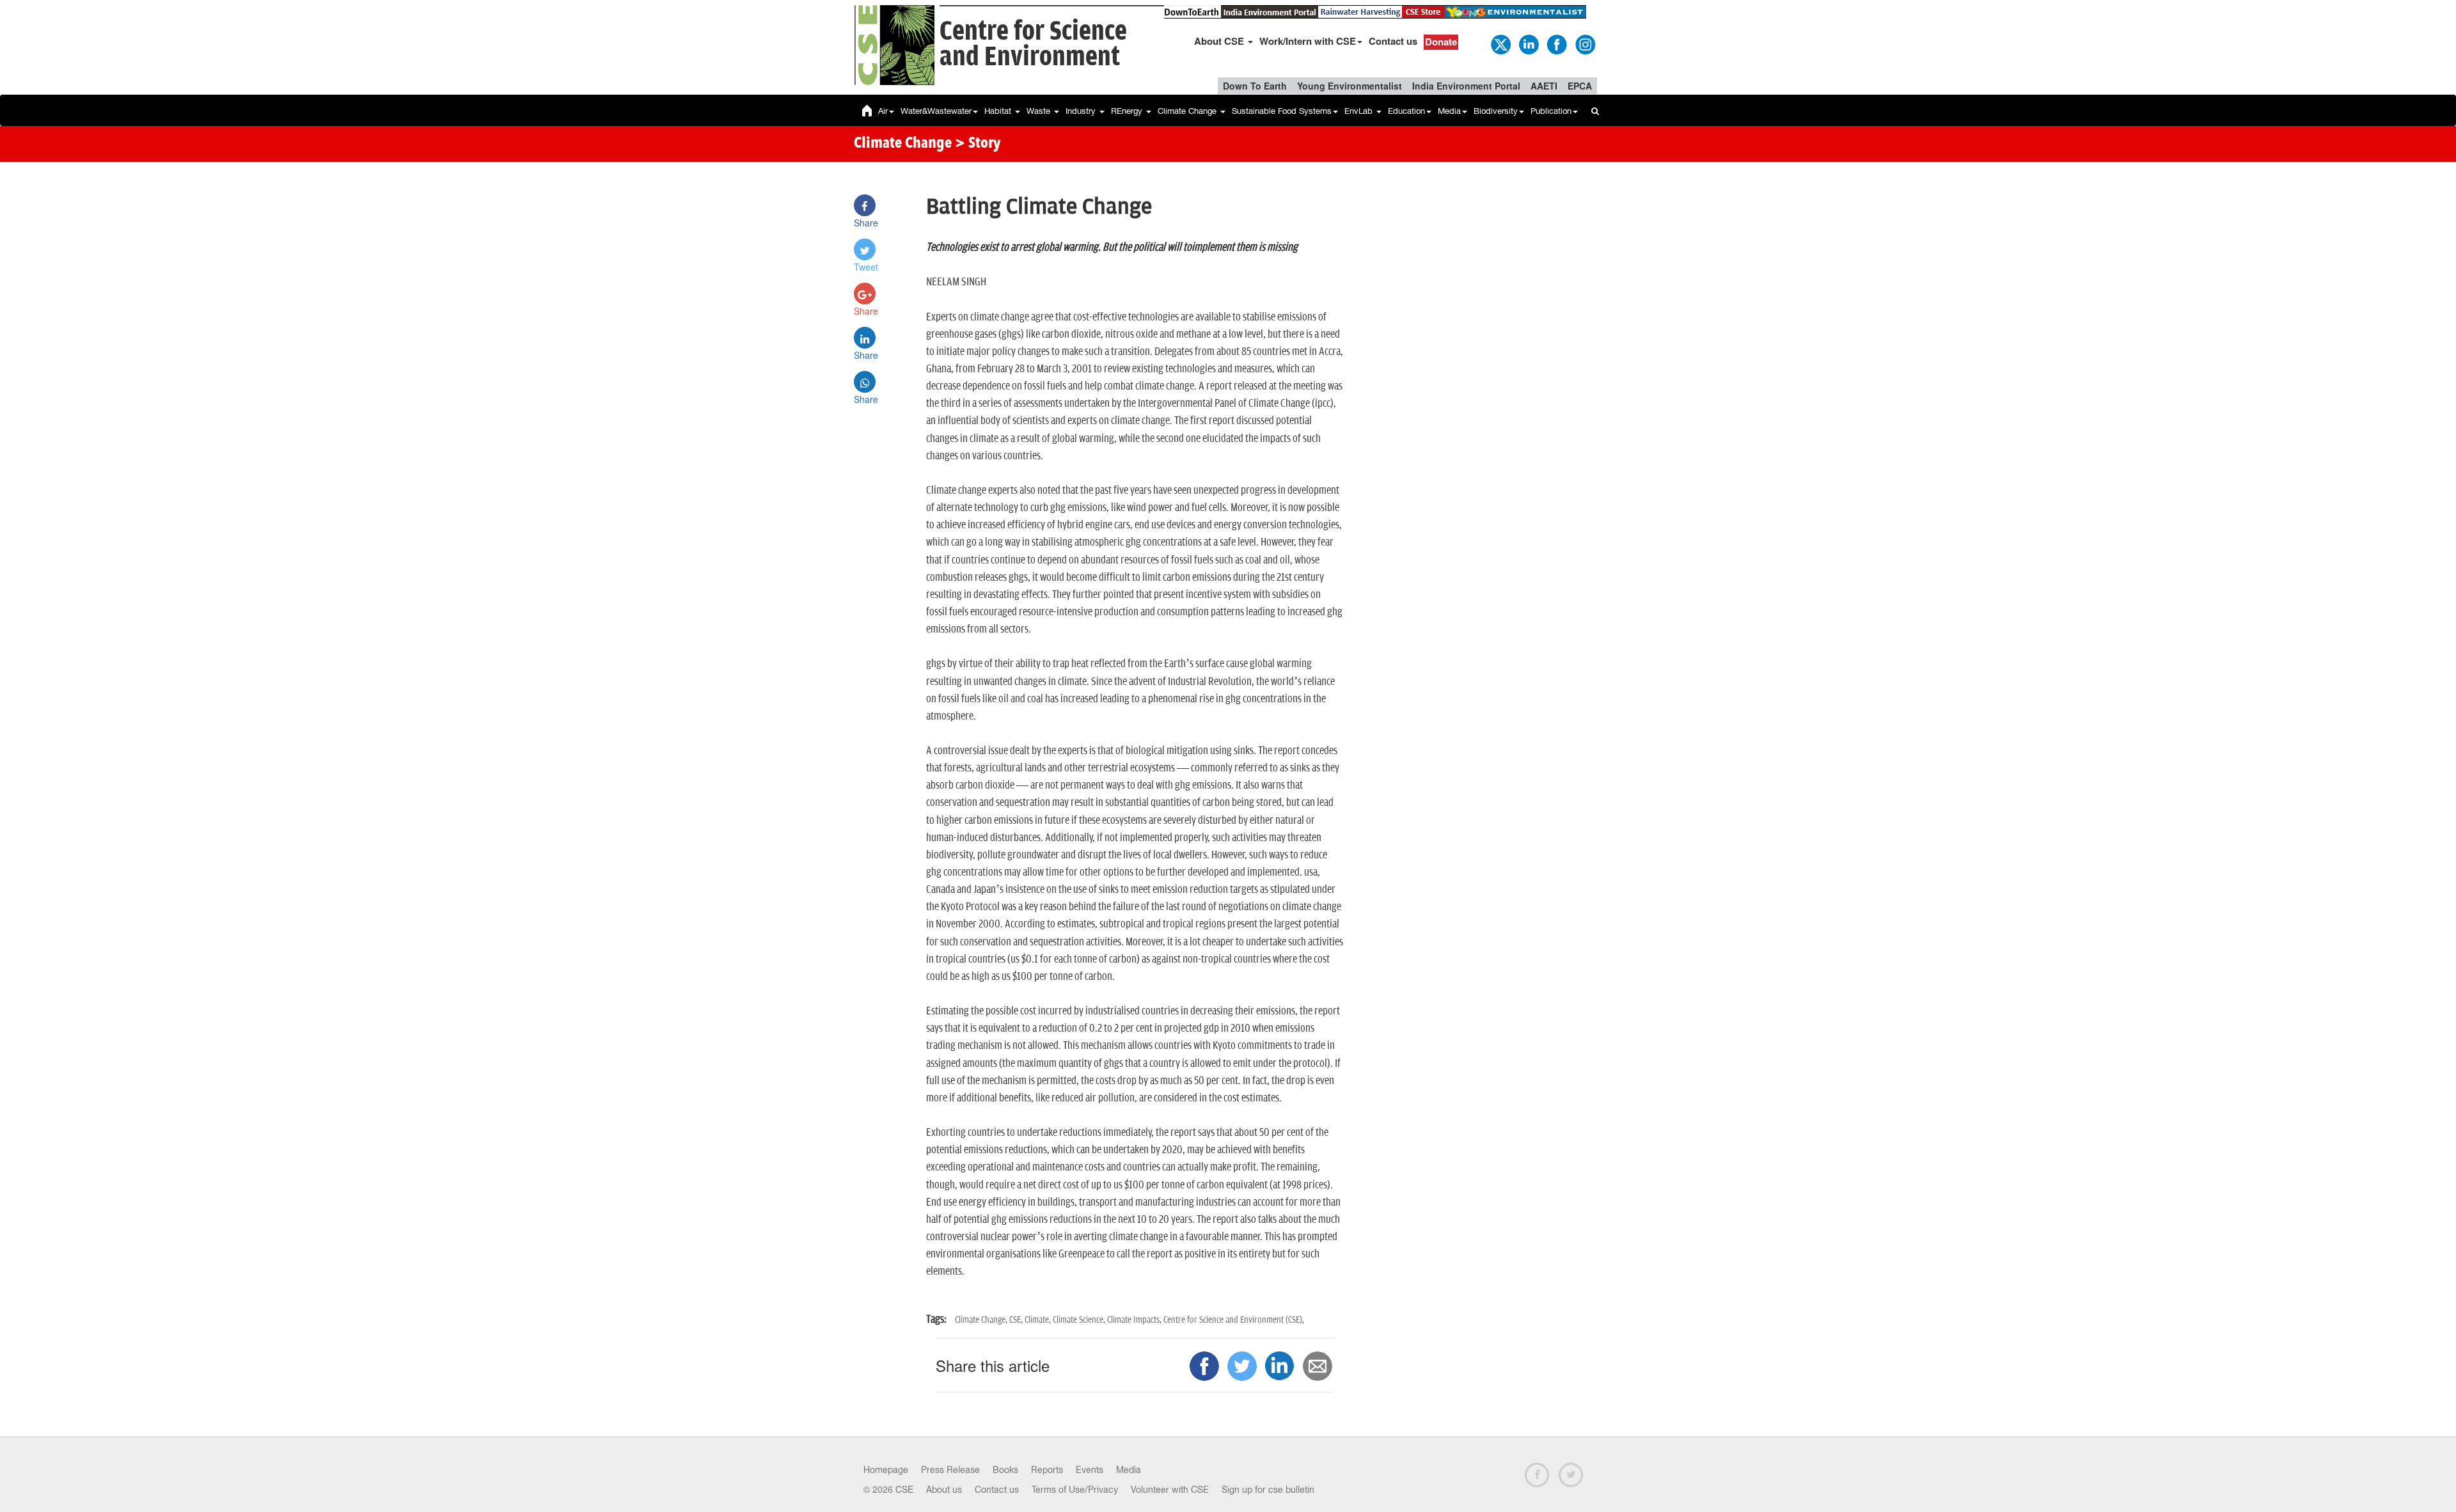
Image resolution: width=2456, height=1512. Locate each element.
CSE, (1017, 1320)
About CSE (1220, 41)
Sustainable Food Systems (1282, 111)
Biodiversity (1496, 111)
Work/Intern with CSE (1308, 41)
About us (944, 1490)
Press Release (950, 1470)
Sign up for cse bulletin (1268, 1490)
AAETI (1544, 86)
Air (883, 111)
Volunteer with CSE (1170, 1490)
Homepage (886, 1470)
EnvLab (1360, 111)
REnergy (1128, 111)
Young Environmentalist (1350, 86)
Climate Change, (982, 1320)
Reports (1047, 1470)
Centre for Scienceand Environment (1033, 44)
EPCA (1580, 86)
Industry (1082, 111)
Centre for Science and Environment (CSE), (1234, 1320)
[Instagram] (1584, 43)
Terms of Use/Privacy (1075, 1490)
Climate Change (1188, 111)
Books (1005, 1470)
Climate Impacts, (1135, 1320)
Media (1449, 111)
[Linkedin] (1528, 43)
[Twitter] (1500, 43)
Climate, (1039, 1320)
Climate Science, (1080, 1320)
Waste (1040, 111)
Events (1090, 1470)
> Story (978, 144)
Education (1406, 111)
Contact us (1393, 41)
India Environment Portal (1466, 86)
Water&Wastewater (936, 111)
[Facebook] (1556, 43)
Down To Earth (1255, 86)
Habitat (999, 111)
